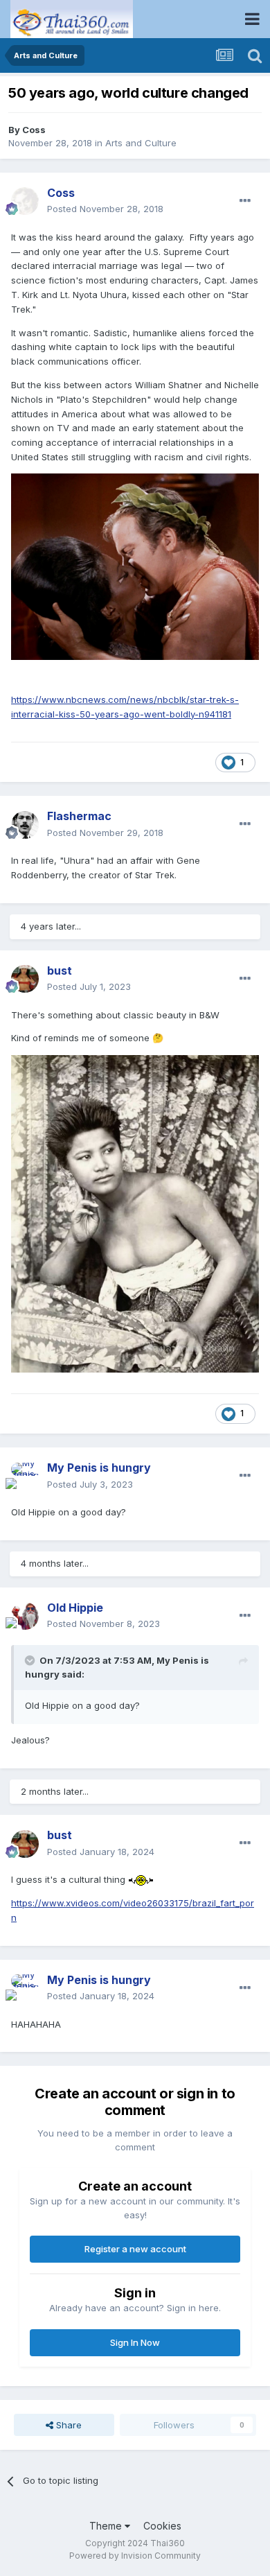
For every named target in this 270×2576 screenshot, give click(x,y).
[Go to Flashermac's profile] (25, 825)
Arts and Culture (141, 143)
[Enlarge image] (135, 566)
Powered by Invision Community (135, 2556)
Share (67, 2425)
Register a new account (135, 2249)
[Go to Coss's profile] (25, 201)
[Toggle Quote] (31, 1660)
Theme (107, 2526)
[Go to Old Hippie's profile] (25, 1616)
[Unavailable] (135, 1213)
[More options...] (245, 201)
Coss (34, 130)
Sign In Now (135, 2342)
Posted (105, 209)
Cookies (162, 2526)
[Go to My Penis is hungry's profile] (25, 1477)
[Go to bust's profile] (25, 979)
